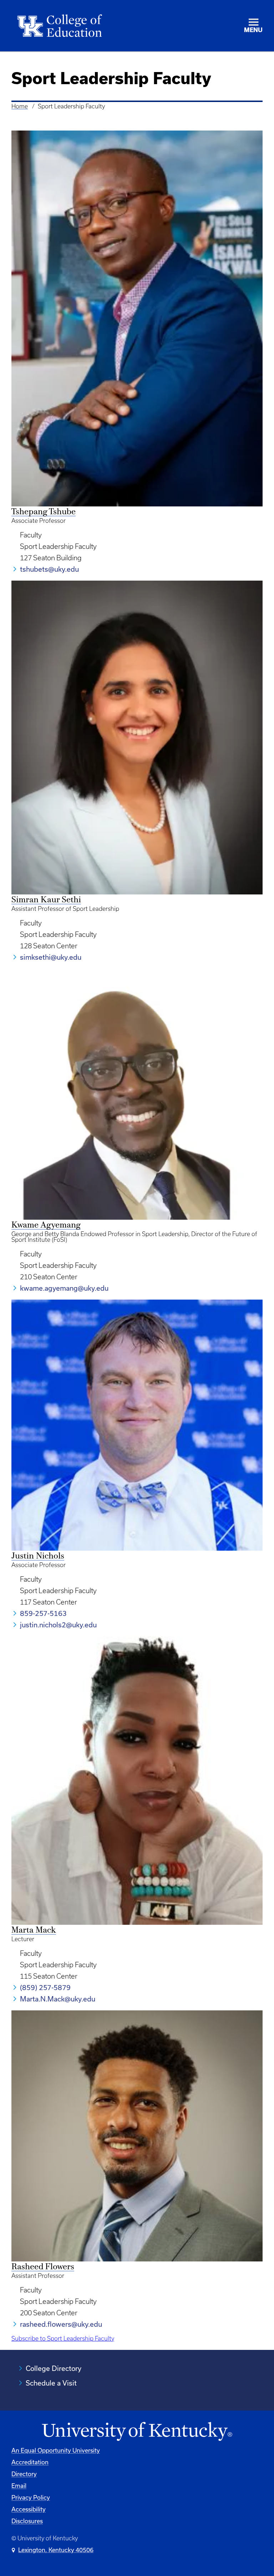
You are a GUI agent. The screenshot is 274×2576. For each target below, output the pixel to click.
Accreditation (30, 2462)
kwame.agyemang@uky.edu (64, 1288)
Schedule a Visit (51, 2383)
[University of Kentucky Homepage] (137, 2432)
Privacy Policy (31, 2497)
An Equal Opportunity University (56, 2450)
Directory (24, 2474)
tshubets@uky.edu (49, 569)
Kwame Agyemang (46, 1225)
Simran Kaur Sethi (46, 900)
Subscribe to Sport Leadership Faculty (63, 2338)
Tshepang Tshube (44, 512)
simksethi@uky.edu (51, 957)
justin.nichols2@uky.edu (58, 1625)
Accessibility (29, 2509)
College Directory (54, 2368)
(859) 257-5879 (45, 1987)
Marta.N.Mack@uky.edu (58, 1999)
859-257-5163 (43, 1613)
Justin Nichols (38, 1556)
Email (19, 2486)
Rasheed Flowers (43, 2267)
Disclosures (27, 2521)
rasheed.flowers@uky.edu (61, 2324)
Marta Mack (34, 1930)
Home (20, 106)
